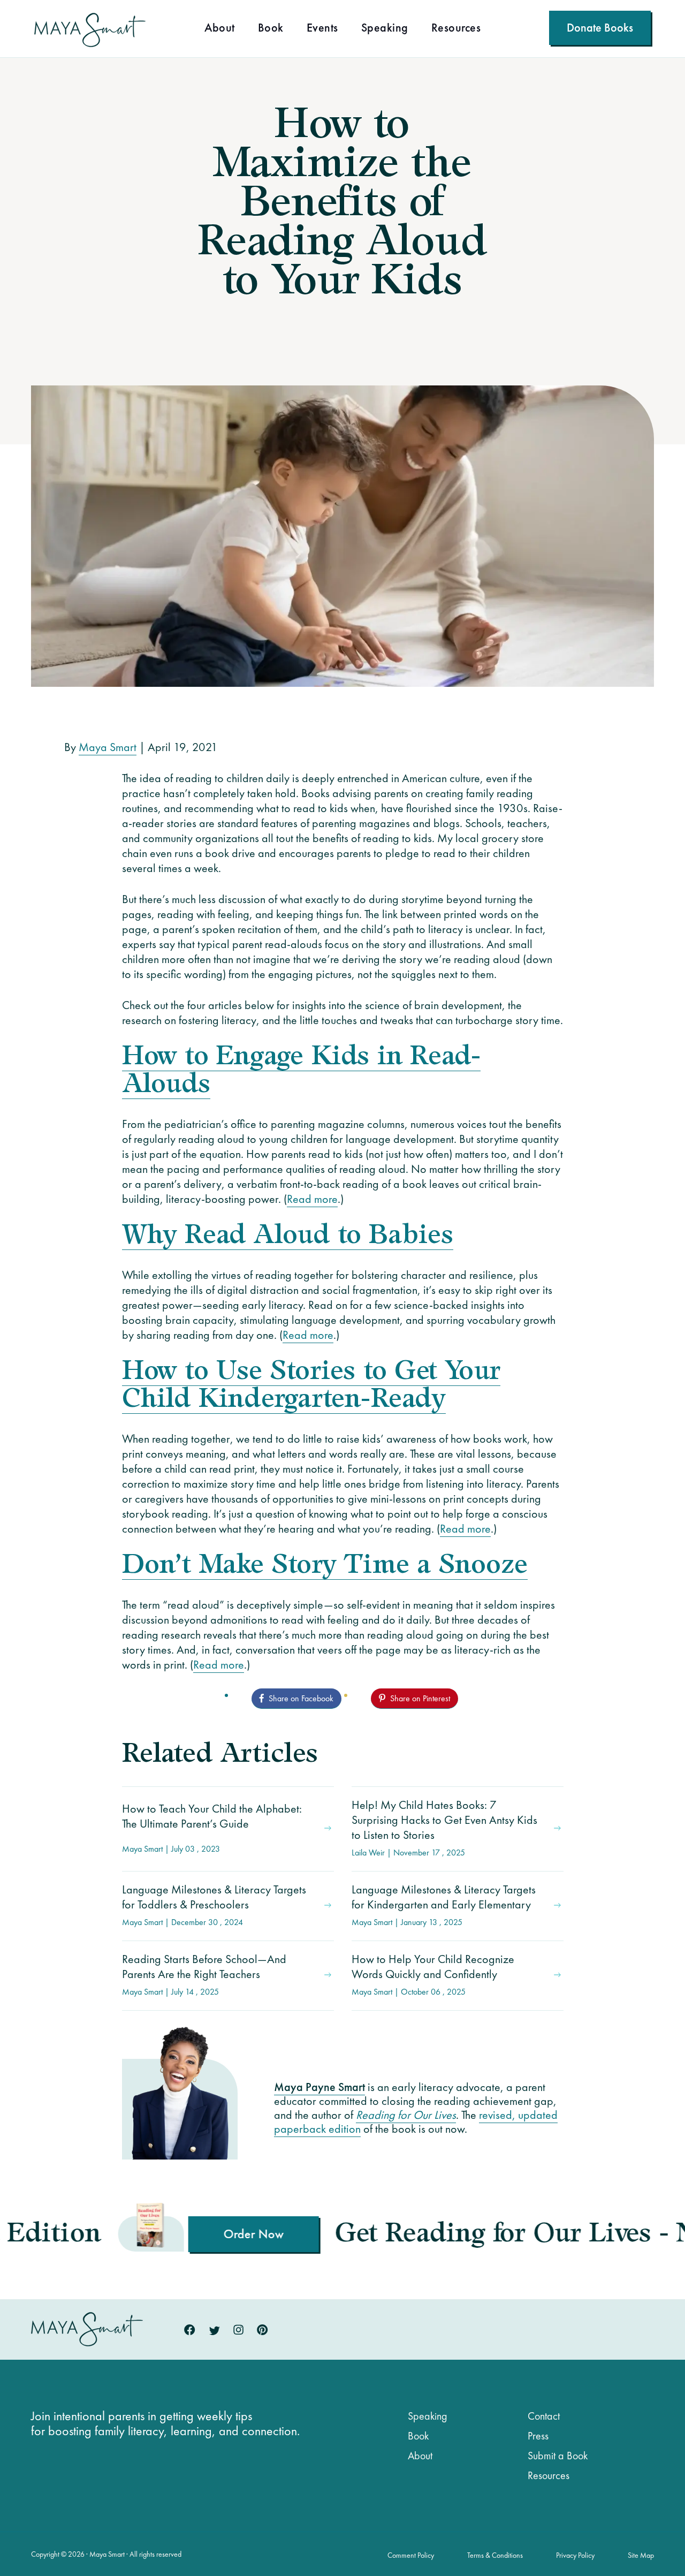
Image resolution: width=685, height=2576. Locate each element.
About (220, 29)
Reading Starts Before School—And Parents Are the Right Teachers (204, 1974)
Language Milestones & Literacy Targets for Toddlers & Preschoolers (214, 1905)
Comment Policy (411, 2555)
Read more (312, 1199)
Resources (456, 29)
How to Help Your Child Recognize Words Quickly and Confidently (433, 1974)
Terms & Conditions (495, 2555)
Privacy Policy (575, 2555)
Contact (544, 2416)
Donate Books (600, 28)
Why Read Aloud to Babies (288, 1236)
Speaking (385, 29)
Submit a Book (558, 2456)
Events (322, 29)
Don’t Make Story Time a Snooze (325, 1566)
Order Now (125, 2234)
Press (538, 2436)
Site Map (641, 2555)
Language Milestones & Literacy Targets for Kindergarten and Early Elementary (444, 1905)
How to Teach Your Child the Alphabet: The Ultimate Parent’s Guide (212, 1828)
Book (271, 29)
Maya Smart (108, 747)
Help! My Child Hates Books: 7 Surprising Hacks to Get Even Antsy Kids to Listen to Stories (444, 1828)
